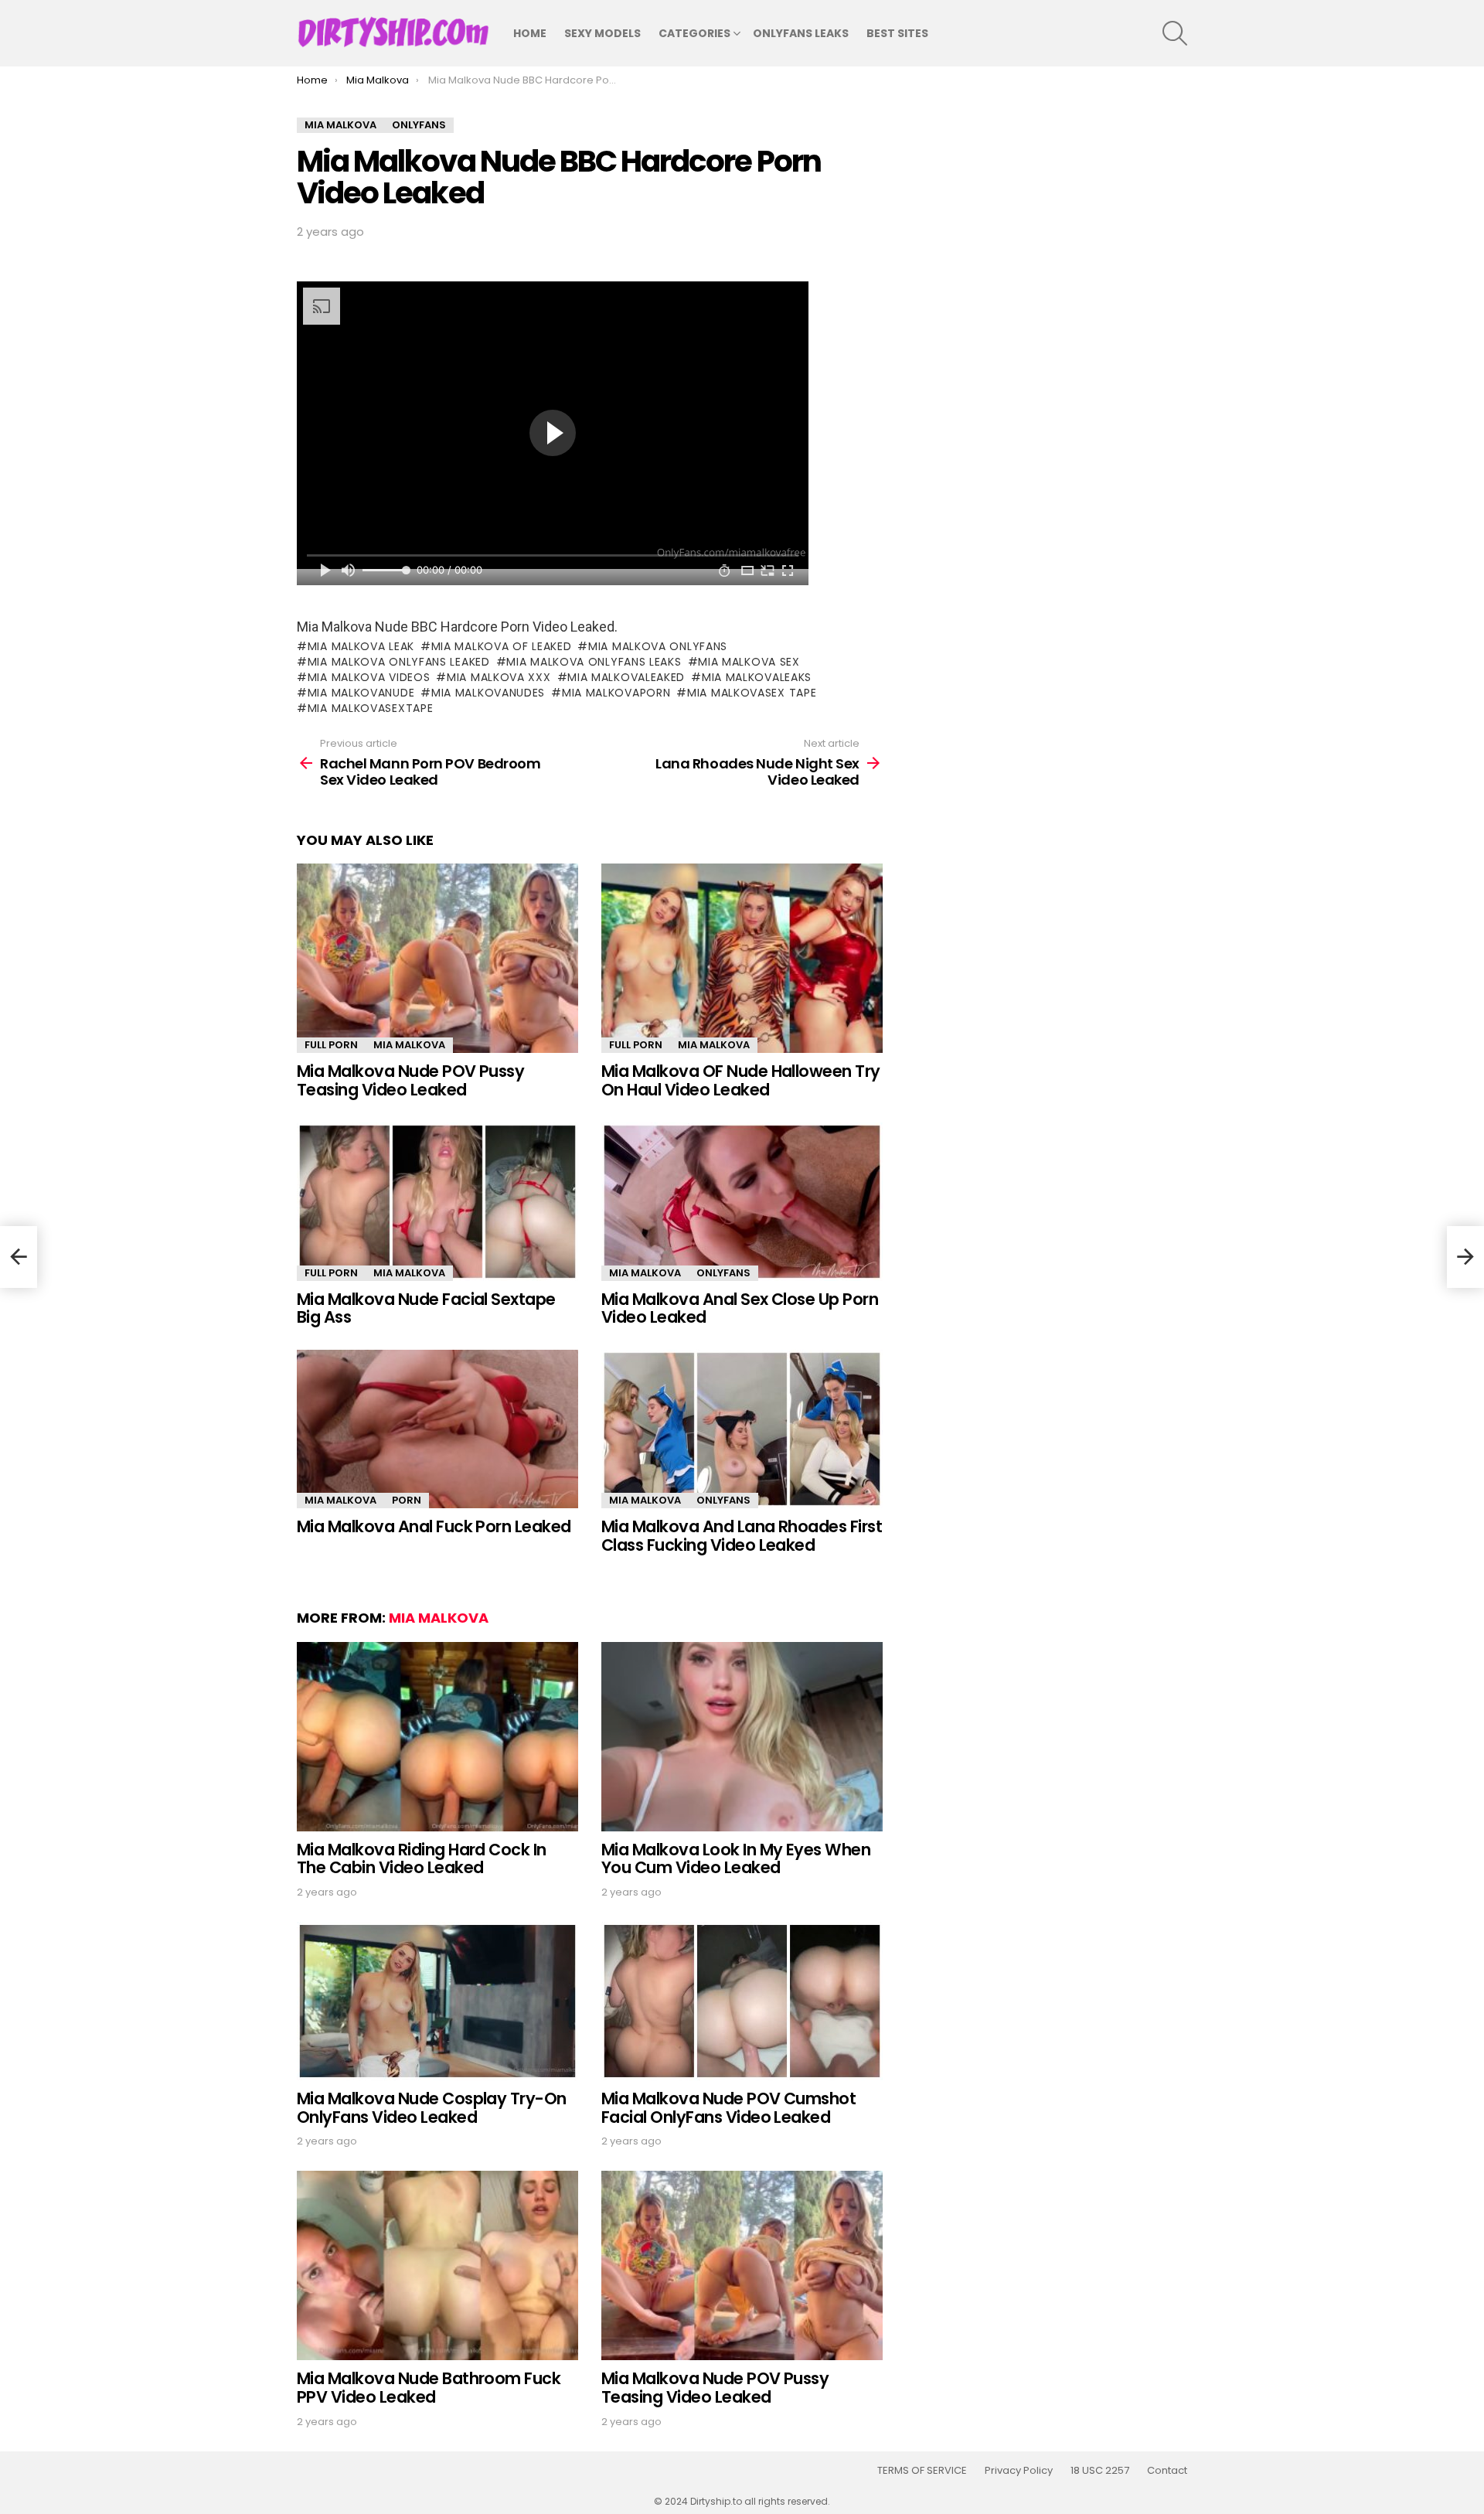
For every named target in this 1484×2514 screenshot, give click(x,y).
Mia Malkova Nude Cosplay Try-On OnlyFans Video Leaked (432, 2108)
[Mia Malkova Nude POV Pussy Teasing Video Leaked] (437, 958)
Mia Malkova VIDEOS (369, 677)
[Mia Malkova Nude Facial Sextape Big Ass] (437, 1202)
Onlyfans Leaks (801, 33)
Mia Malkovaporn (616, 693)
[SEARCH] (1175, 33)
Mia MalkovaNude (361, 693)
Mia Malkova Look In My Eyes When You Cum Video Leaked (736, 1859)
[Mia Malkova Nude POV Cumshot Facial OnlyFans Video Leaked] (742, 2001)
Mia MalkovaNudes (488, 693)
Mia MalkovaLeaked (626, 677)
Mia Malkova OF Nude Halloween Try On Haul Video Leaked (741, 1080)
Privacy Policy (1019, 2471)
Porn (407, 1500)
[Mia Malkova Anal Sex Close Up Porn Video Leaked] (742, 1202)
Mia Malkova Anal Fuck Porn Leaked (434, 1526)
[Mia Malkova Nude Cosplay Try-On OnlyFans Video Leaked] (437, 2001)
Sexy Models (602, 33)
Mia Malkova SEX (749, 662)
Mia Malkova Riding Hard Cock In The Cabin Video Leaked (422, 1859)
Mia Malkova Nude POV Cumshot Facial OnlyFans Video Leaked (728, 2108)
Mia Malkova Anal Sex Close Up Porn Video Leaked (740, 1308)
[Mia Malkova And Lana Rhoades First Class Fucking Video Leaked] (742, 1429)
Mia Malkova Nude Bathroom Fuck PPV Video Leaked (429, 2388)
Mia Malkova (409, 1045)
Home (530, 33)
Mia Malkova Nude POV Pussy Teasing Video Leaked (410, 1080)
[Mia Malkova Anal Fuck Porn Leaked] (437, 1429)
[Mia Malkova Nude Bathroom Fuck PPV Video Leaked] (437, 2265)
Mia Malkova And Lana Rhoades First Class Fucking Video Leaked (742, 1536)
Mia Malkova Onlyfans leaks (594, 662)
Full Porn (331, 1045)
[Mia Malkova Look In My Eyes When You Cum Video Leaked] (742, 1737)
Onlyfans (723, 1273)
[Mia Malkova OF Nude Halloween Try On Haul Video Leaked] (742, 958)
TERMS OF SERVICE (922, 2471)
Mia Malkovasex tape (752, 693)
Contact (1167, 2471)
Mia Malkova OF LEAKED (501, 646)
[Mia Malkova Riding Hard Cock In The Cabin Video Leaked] (437, 1737)
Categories (694, 33)
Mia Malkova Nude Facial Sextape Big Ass (426, 1308)
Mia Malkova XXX (499, 677)
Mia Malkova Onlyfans (658, 646)
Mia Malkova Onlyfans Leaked (399, 662)
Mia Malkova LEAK (361, 646)
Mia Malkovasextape (370, 708)
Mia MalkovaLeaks (757, 677)
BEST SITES (897, 33)
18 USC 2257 (1100, 2471)
